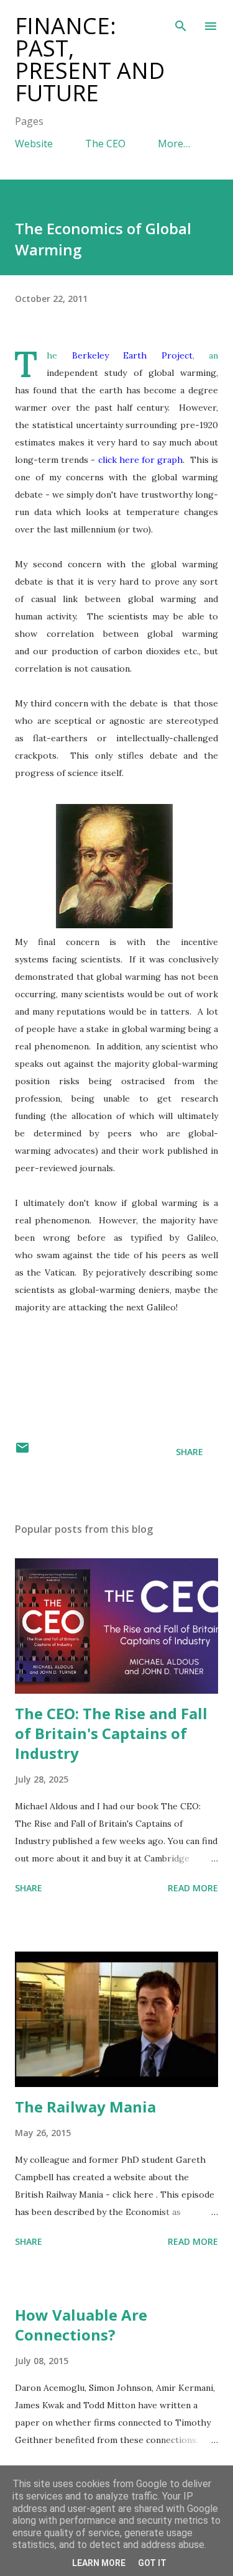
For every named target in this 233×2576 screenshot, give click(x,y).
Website (34, 144)
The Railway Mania (85, 2107)
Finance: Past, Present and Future (90, 59)
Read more (193, 1888)
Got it (152, 2563)
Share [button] (190, 1452)
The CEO (105, 144)
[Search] (181, 22)
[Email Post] (22, 1452)
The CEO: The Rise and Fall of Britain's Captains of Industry (111, 1733)
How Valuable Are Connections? (81, 2325)
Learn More (99, 2563)
